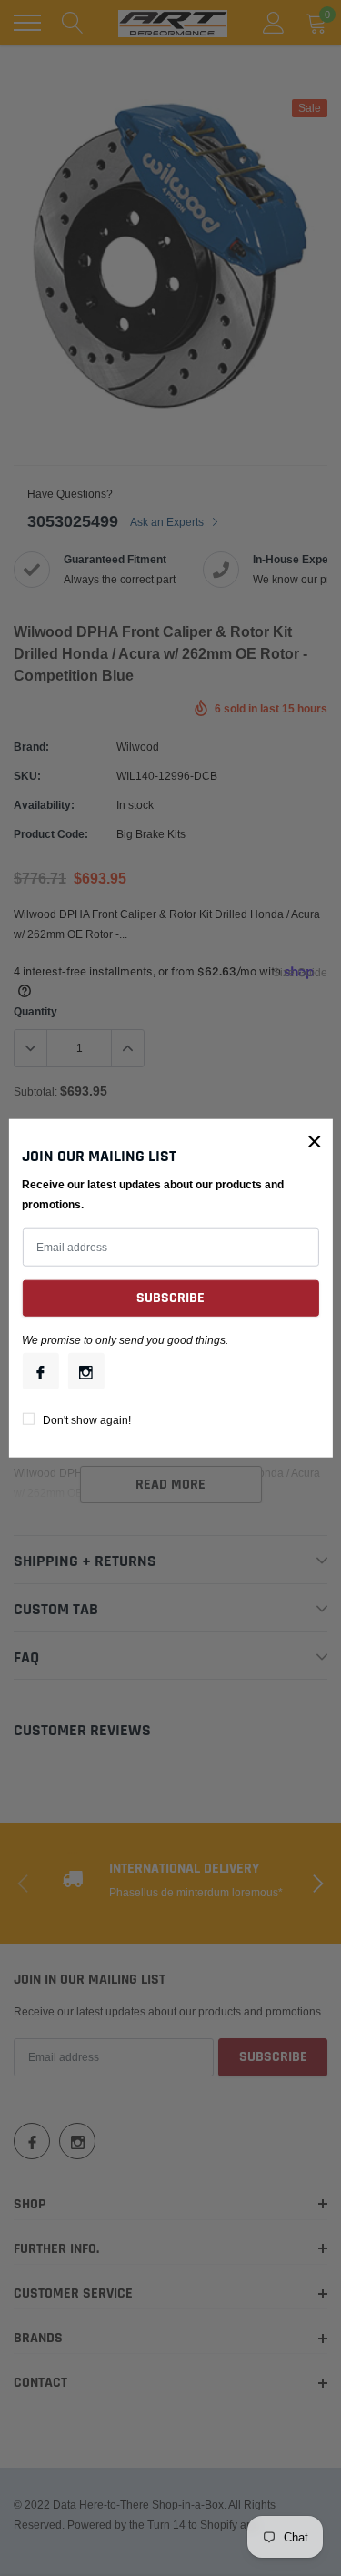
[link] (40, 1371)
